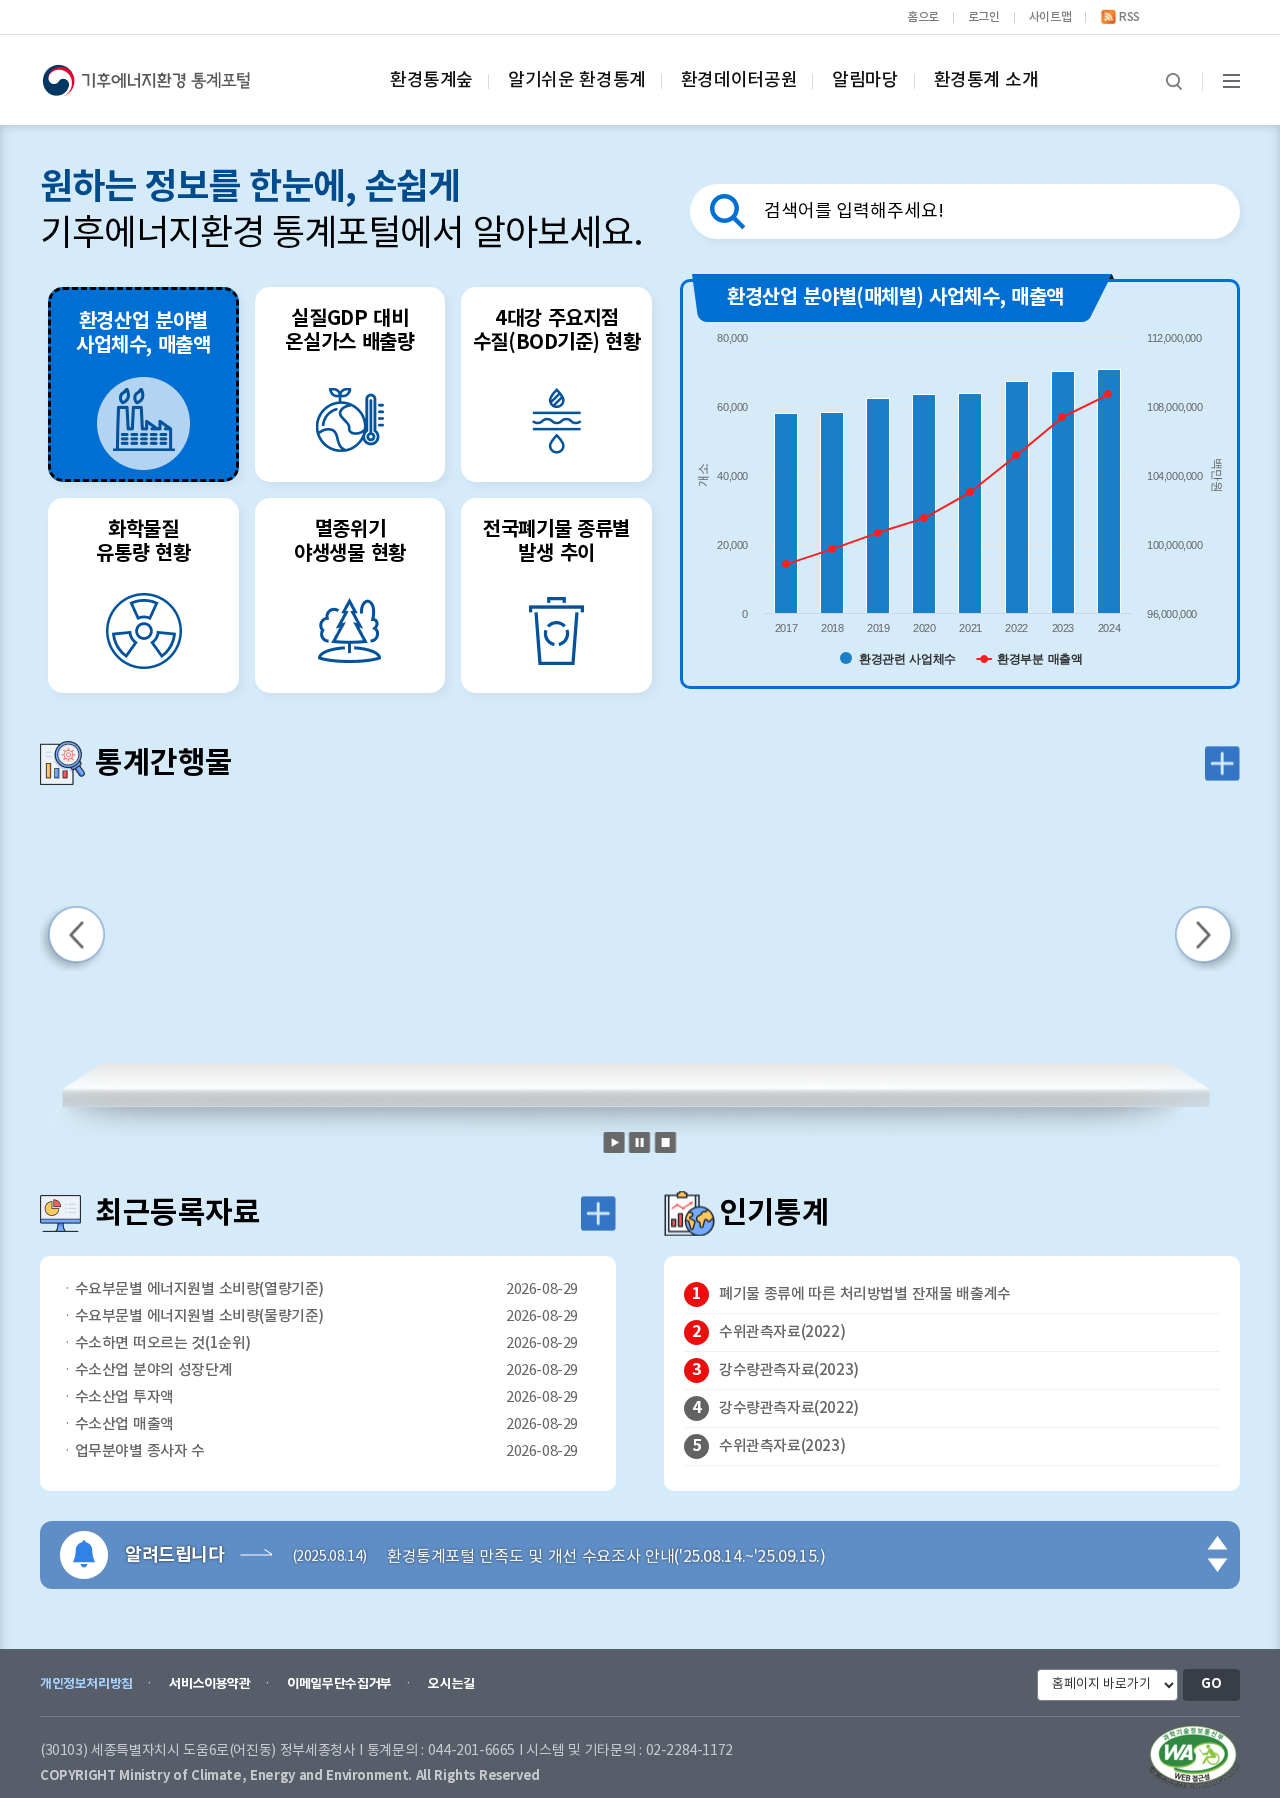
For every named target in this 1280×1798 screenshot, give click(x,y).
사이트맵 (1050, 17)
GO (1211, 1684)
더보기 (1222, 763)
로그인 (984, 17)
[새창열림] (1194, 1757)
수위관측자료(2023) (782, 1446)
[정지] (665, 1142)
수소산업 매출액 (124, 1424)
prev (72, 938)
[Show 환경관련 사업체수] (898, 659)
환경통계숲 (431, 81)
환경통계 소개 (986, 81)
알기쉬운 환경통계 (577, 81)
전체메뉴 (1231, 81)
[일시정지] (640, 1142)
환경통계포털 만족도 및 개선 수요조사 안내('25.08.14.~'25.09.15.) (606, 1554)
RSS (1129, 17)
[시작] (614, 1142)
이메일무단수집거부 (339, 1684)
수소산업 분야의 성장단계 (154, 1370)
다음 (1218, 1563)
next (1207, 938)
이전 (1218, 1545)
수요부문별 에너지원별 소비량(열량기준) (199, 1289)
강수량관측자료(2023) (789, 1370)
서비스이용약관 (209, 1684)
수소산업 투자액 (124, 1397)
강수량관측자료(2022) (789, 1408)
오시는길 (451, 1684)
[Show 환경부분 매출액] (1029, 659)
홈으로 (923, 17)
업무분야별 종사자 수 (140, 1451)
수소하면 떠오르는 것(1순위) (163, 1343)
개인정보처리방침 (86, 1684)
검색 (1174, 81)
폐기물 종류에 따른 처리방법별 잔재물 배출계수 (865, 1294)
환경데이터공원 (739, 81)
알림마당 (865, 81)
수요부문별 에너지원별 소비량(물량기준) (199, 1316)
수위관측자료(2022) (782, 1332)
